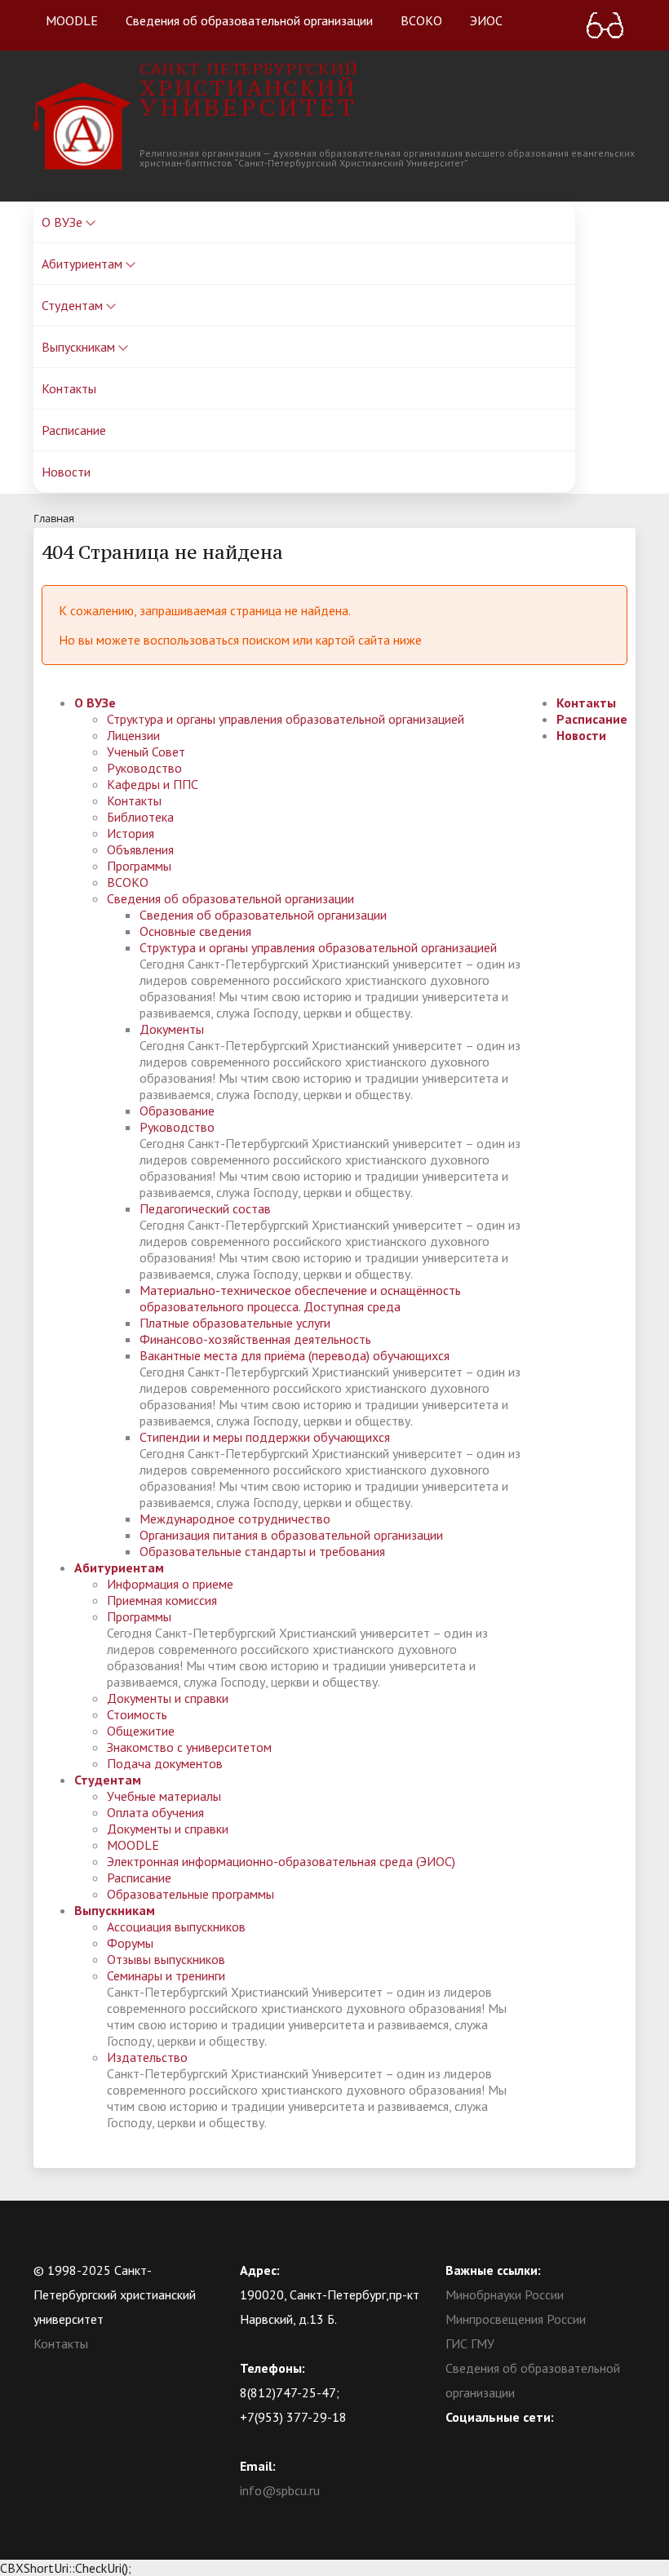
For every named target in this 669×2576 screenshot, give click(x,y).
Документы (172, 1029)
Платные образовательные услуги (235, 1323)
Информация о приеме (170, 1584)
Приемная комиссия (162, 1600)
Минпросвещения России (516, 2319)
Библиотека (140, 817)
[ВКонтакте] (458, 2441)
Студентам (74, 305)
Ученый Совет (146, 752)
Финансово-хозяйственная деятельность (255, 1339)
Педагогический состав (205, 1208)
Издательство (147, 2057)
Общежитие (141, 1731)
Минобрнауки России (505, 2294)
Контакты (69, 388)
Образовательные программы (191, 1894)
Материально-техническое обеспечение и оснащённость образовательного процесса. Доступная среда (300, 1298)
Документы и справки (168, 1698)
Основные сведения (195, 931)
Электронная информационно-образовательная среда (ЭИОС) (281, 1861)
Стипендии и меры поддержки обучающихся (265, 1437)
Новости (66, 472)
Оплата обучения (155, 1812)
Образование (177, 1111)
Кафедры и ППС (153, 784)
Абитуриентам (84, 264)
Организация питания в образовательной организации (291, 1535)
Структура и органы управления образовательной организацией (286, 719)
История (131, 833)
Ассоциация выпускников (176, 1926)
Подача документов (165, 1763)
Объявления (140, 849)
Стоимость (137, 1714)
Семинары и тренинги (166, 1975)
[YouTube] (490, 2441)
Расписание (74, 430)
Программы (139, 866)
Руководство (144, 768)
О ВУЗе (64, 222)
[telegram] (521, 2441)
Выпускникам (80, 347)
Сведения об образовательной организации (249, 20)
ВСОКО (421, 20)
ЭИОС (486, 20)
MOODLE (72, 20)
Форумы (130, 1943)
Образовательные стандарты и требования (262, 1551)
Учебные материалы (164, 1796)
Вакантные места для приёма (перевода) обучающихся (295, 1355)
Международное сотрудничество (235, 1519)
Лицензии (133, 735)
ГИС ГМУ (470, 2343)
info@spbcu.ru (280, 2490)
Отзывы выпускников (166, 1959)
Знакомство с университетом (189, 1747)
